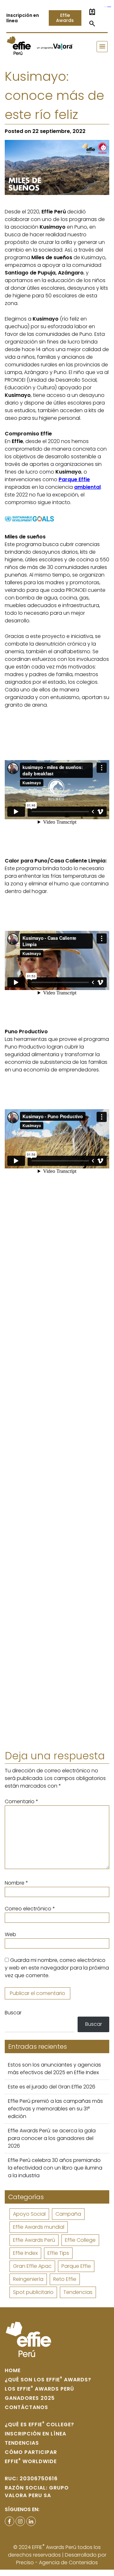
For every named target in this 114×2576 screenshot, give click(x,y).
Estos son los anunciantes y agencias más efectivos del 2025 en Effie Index (54, 2069)
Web (10, 1934)
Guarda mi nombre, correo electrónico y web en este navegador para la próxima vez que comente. (57, 1968)
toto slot (110, 7)
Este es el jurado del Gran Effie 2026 (52, 2087)
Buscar (13, 2013)
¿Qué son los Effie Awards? (48, 2380)
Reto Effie (65, 2279)
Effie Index (25, 2253)
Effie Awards (65, 18)
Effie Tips (58, 2253)
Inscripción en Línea (35, 2434)
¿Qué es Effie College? (39, 2424)
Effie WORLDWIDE (31, 2461)
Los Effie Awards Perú (39, 2389)
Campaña (68, 2214)
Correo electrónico (30, 1909)
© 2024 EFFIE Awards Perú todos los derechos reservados (54, 2551)
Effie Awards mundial (39, 2227)
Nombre (16, 1883)
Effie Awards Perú (34, 2240)
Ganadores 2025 (30, 2398)
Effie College (80, 2240)
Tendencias (78, 2292)
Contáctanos (26, 2407)
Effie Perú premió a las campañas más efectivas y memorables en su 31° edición (55, 2109)
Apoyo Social (29, 2214)
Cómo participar (31, 2452)
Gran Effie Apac (32, 2266)
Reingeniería (28, 2279)
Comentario (22, 1801)
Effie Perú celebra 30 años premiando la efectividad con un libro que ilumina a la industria (55, 2168)
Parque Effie (76, 2266)
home (13, 2370)
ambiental (87, 487)
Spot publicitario (33, 2292)
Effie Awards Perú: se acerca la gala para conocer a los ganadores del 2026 (52, 2138)
